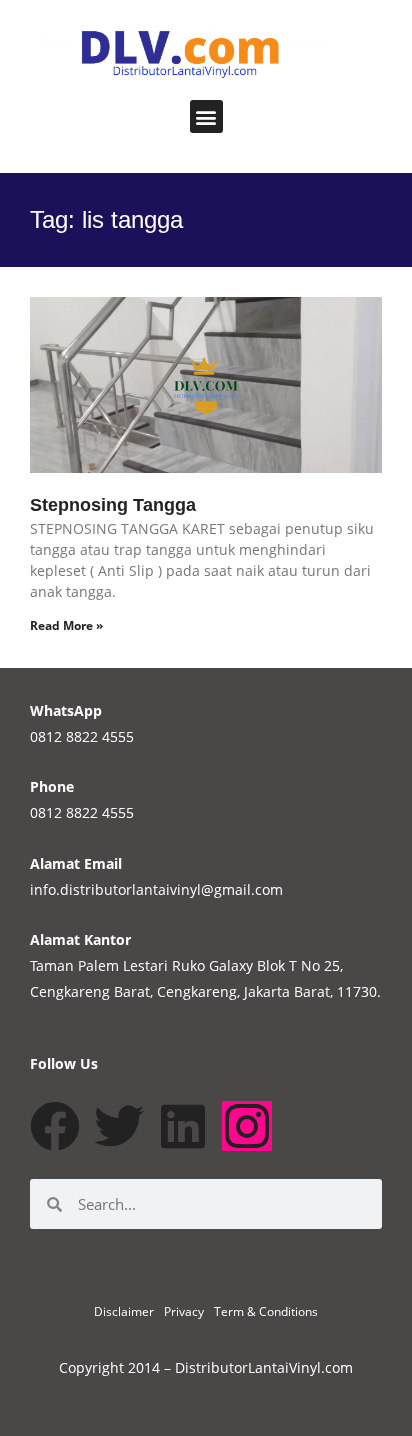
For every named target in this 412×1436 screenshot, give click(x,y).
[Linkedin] (183, 1126)
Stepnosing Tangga (113, 505)
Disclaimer (124, 1311)
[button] (206, 116)
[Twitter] (119, 1126)
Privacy (184, 1311)
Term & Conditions (266, 1311)
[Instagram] (247, 1126)
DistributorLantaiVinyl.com (264, 1367)
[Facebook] (55, 1126)
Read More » (66, 625)
